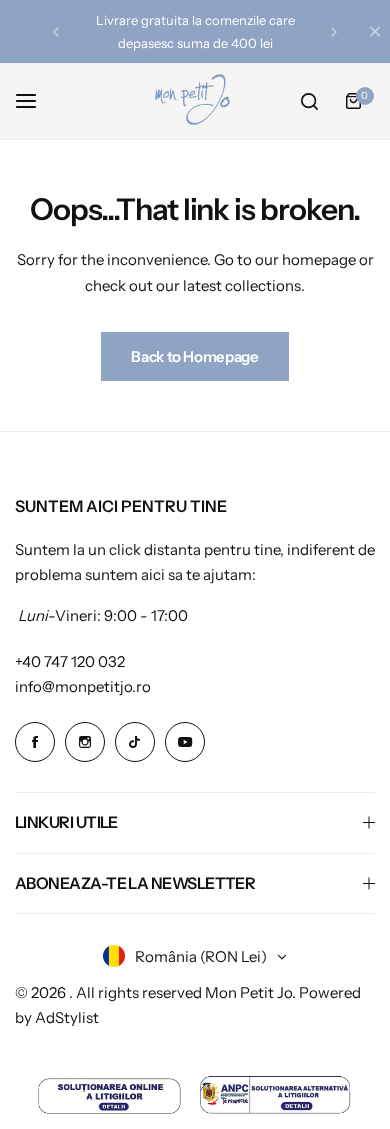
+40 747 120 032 (70, 661)
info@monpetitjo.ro (83, 686)
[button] (56, 32)
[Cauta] (309, 101)
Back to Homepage (194, 356)
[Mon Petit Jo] (195, 101)
